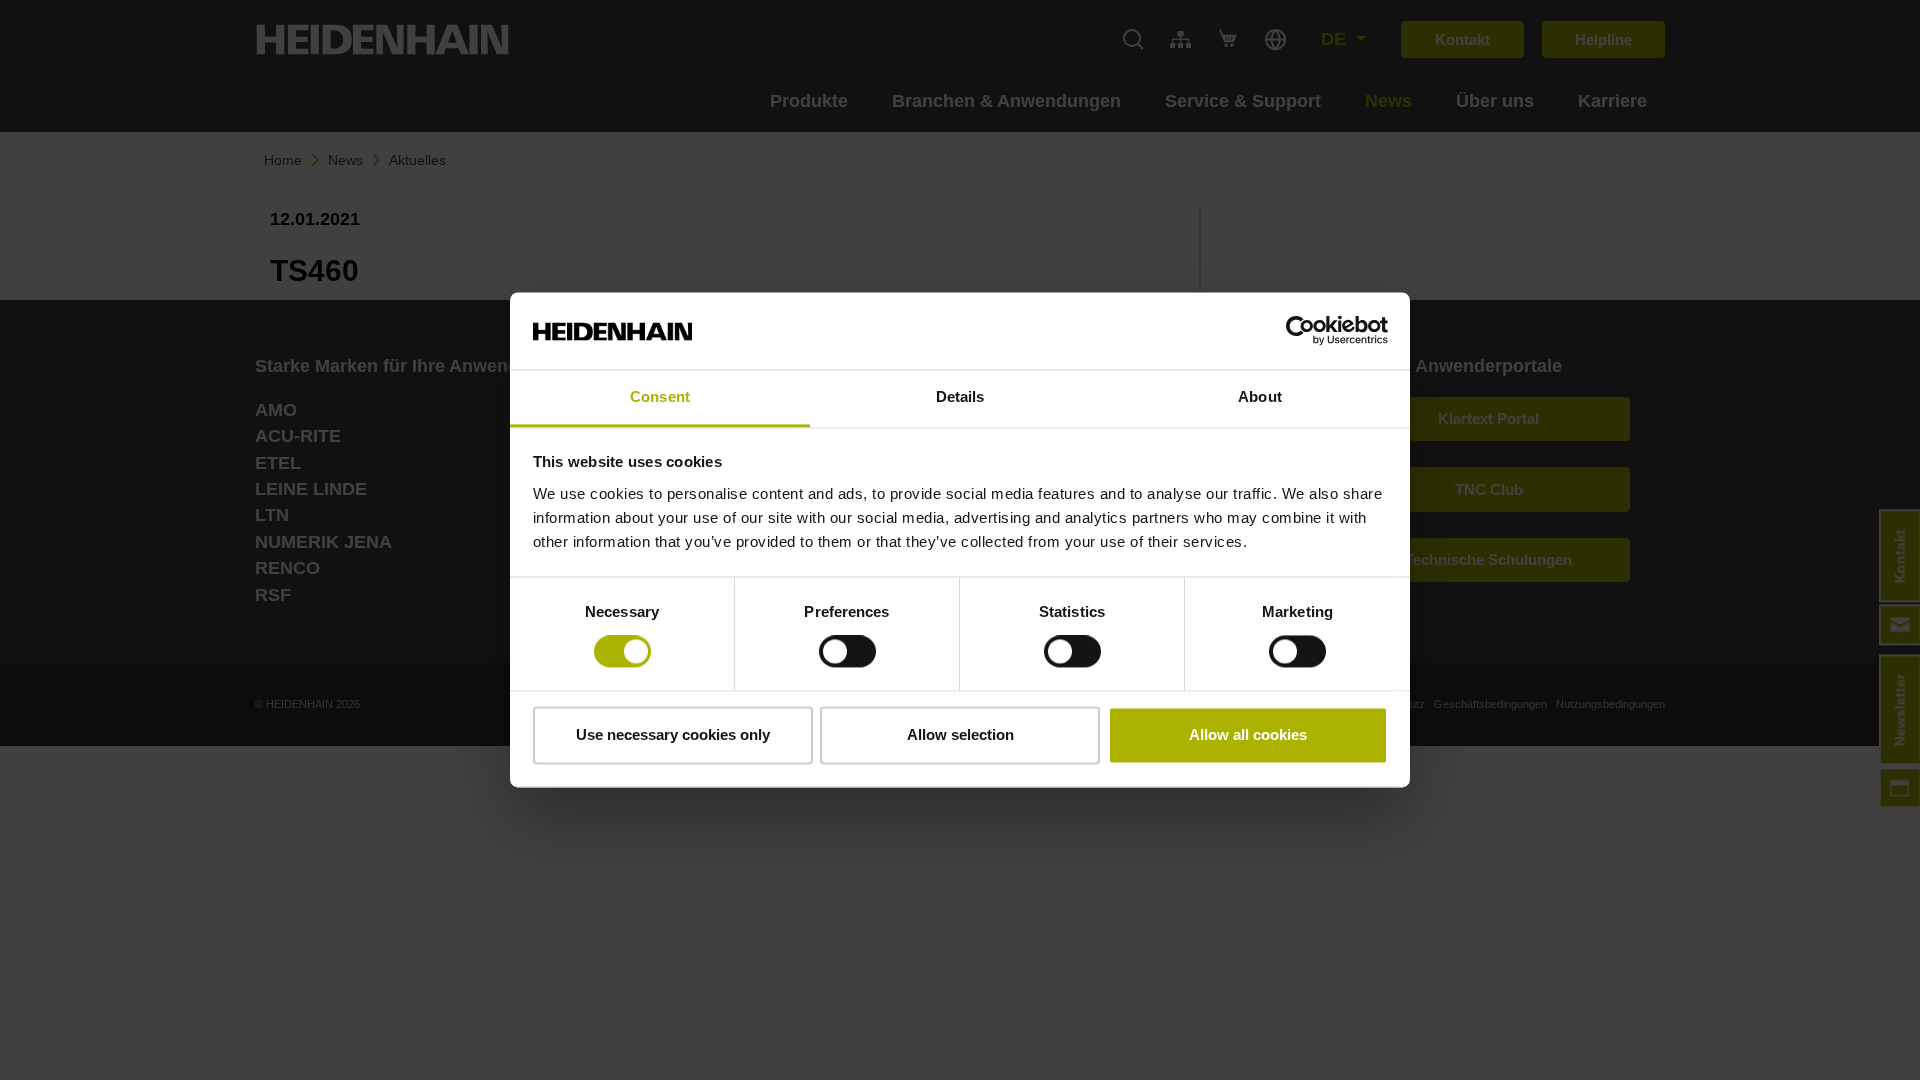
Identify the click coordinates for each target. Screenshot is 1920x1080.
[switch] (847, 652)
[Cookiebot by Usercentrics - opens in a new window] (1300, 331)
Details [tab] (960, 396)
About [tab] (1260, 396)
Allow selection (960, 734)
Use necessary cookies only (673, 734)
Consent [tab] (660, 396)
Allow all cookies (1248, 734)
